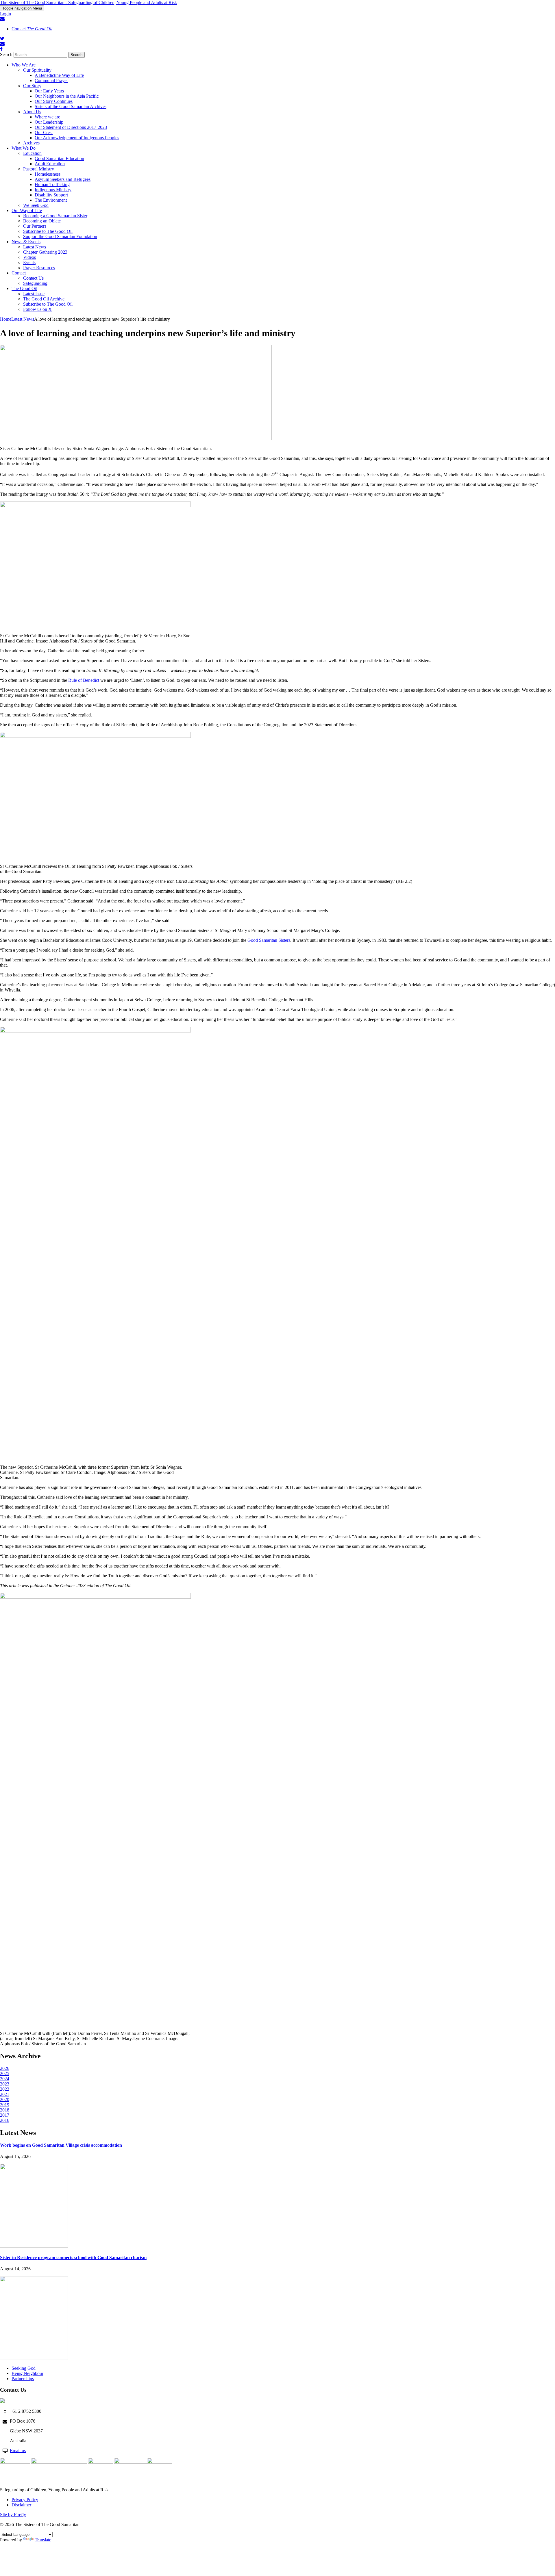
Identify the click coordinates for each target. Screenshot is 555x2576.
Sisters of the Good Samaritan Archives (71, 106)
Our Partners (35, 226)
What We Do (24, 148)
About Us (32, 112)
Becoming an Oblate (42, 221)
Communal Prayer (51, 80)
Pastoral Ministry (39, 169)
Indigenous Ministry (53, 190)
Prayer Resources (39, 268)
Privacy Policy (25, 2500)
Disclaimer (21, 2505)
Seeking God (24, 2368)
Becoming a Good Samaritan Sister (55, 216)
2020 (5, 2099)
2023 (5, 2084)
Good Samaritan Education (59, 158)
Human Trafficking (52, 184)
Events (29, 262)
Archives (31, 143)
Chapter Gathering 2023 (45, 252)
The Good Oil (24, 288)
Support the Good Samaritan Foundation (60, 236)
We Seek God (36, 205)
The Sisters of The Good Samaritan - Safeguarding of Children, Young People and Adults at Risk (88, 2)
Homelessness (48, 174)
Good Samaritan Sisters (269, 940)
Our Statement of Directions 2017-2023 (71, 127)
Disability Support (51, 195)
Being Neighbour (27, 2373)
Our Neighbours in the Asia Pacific (67, 96)
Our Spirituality (37, 70)
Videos (29, 257)
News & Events (26, 242)
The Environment (51, 200)
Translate (43, 2540)
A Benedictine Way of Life (59, 75)
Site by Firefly (13, 2515)
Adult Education (50, 164)
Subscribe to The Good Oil (48, 231)
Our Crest (44, 132)
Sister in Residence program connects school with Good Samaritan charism (73, 2258)
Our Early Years (49, 91)
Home (6, 319)
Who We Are (24, 65)
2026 (5, 2068)
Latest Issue (34, 294)
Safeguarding (35, 283)
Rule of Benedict (84, 680)
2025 (5, 2073)
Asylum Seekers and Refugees (63, 179)
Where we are (47, 117)
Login (5, 14)
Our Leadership (49, 122)
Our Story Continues (54, 101)
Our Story (32, 86)
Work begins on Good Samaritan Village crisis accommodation (61, 2145)
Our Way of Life (27, 210)
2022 (5, 2089)
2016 (5, 2120)
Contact (32, 29)
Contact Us (33, 278)
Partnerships (23, 2379)
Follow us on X (37, 309)
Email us (18, 2450)
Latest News (35, 247)
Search (6, 54)
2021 (5, 2094)
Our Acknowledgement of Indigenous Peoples (77, 138)
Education (32, 153)
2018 (5, 2110)
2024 (5, 2079)
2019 (5, 2105)
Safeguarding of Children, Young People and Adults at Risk (54, 2490)
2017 (5, 2115)
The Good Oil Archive (44, 299)
